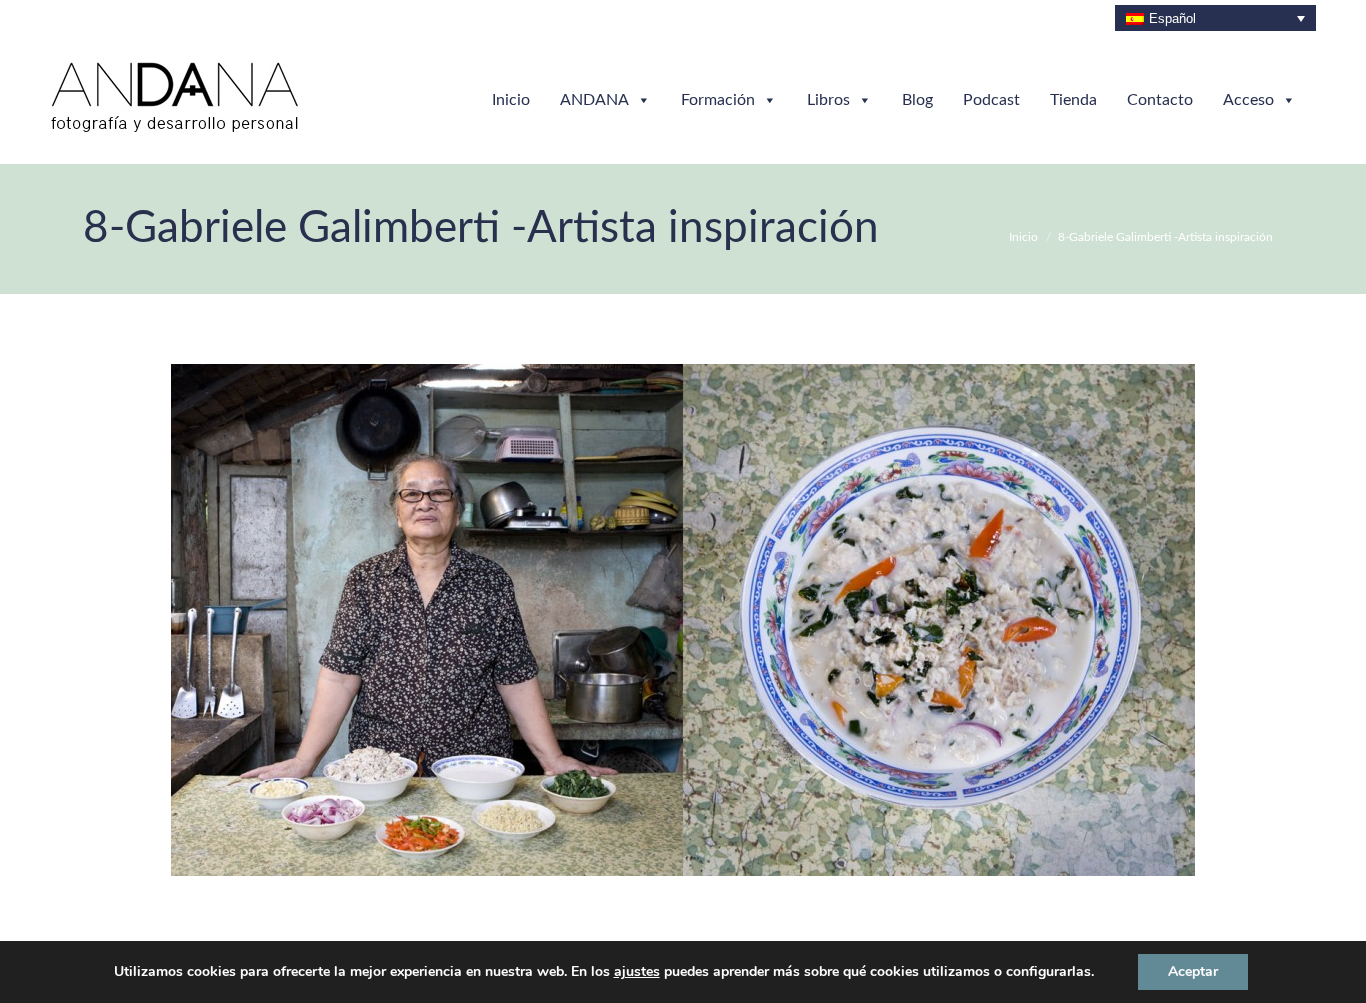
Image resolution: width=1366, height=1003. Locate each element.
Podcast (991, 100)
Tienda (1073, 100)
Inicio (511, 100)
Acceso (1248, 100)
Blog (917, 100)
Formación (718, 100)
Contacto (1160, 100)
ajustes (637, 972)
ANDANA (594, 100)
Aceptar (1193, 971)
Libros (828, 100)
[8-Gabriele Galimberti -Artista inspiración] (683, 620)
